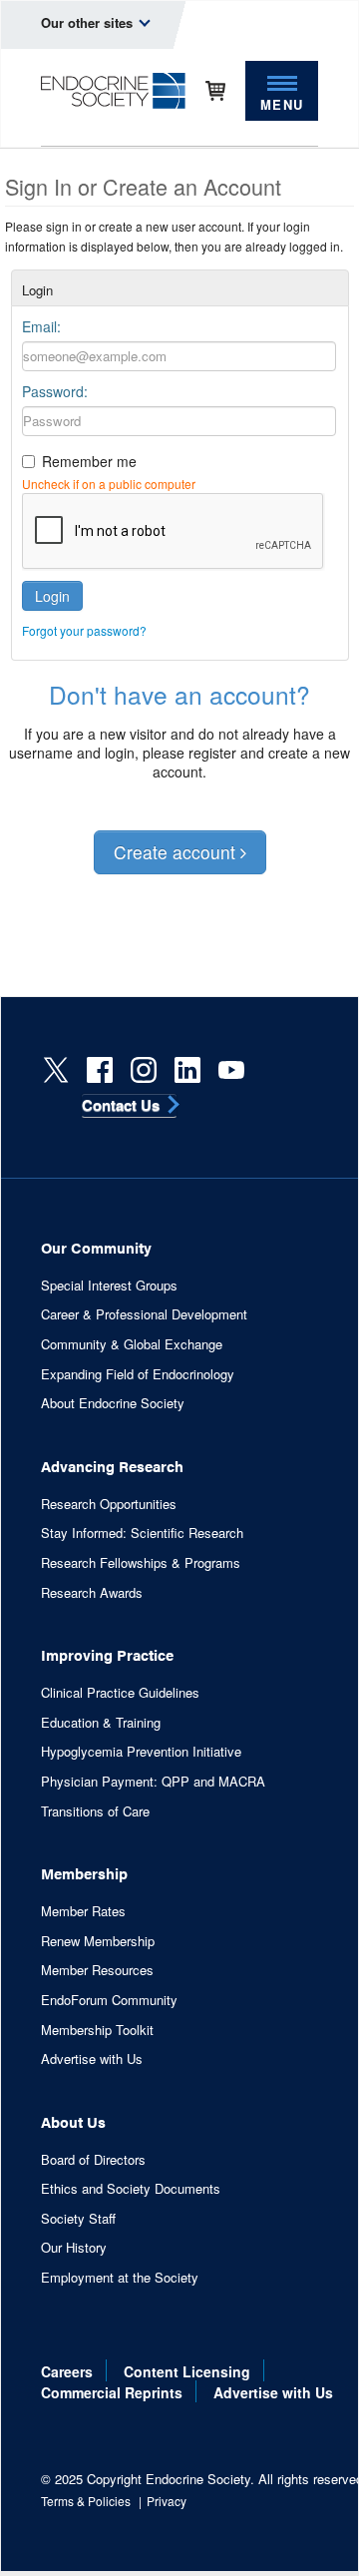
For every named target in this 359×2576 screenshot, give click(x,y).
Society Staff (78, 2219)
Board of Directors (93, 2160)
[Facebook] (100, 1070)
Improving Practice (107, 1654)
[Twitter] (56, 1070)
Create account (177, 852)
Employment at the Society (120, 2278)
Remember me (89, 461)
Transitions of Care (95, 1811)
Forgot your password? (84, 630)
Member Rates (83, 1911)
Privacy (167, 2501)
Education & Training (101, 1723)
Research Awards (92, 1593)
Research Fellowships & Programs (141, 1563)
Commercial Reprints (112, 2392)
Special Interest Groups (109, 1286)
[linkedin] (187, 1070)
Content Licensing (187, 2371)
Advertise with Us (92, 2059)
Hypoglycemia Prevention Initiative (141, 1752)
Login (52, 596)
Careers (67, 2371)
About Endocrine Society (113, 1403)
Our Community (96, 1247)
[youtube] (231, 1070)
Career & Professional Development (144, 1314)
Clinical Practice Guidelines (120, 1693)
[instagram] (144, 1070)
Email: (41, 326)
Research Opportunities (109, 1504)
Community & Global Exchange (132, 1344)
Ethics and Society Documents (131, 2189)
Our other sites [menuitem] (89, 22)
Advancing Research (112, 1466)
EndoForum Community (109, 2000)
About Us (73, 2121)
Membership (84, 1873)
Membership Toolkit (97, 2030)
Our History (74, 2248)
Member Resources (97, 1970)
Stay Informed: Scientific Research (142, 1533)
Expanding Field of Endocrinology (138, 1374)
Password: (55, 391)
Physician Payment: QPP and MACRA (153, 1782)
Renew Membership (98, 1941)
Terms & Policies (86, 2501)
